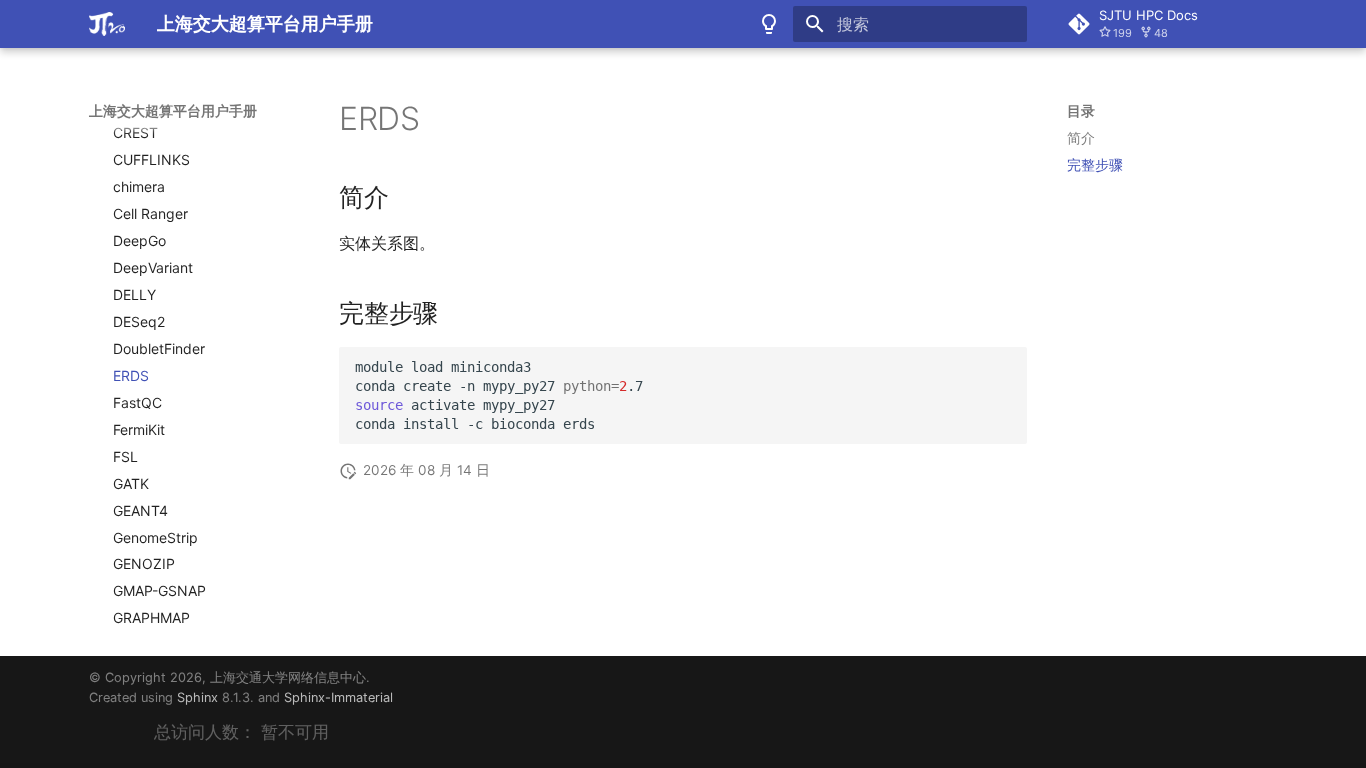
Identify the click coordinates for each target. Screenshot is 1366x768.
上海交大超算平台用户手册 (173, 110)
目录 (1081, 110)
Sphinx (197, 697)
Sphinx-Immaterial (338, 697)
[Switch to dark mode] (769, 24)
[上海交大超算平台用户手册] (107, 24)
